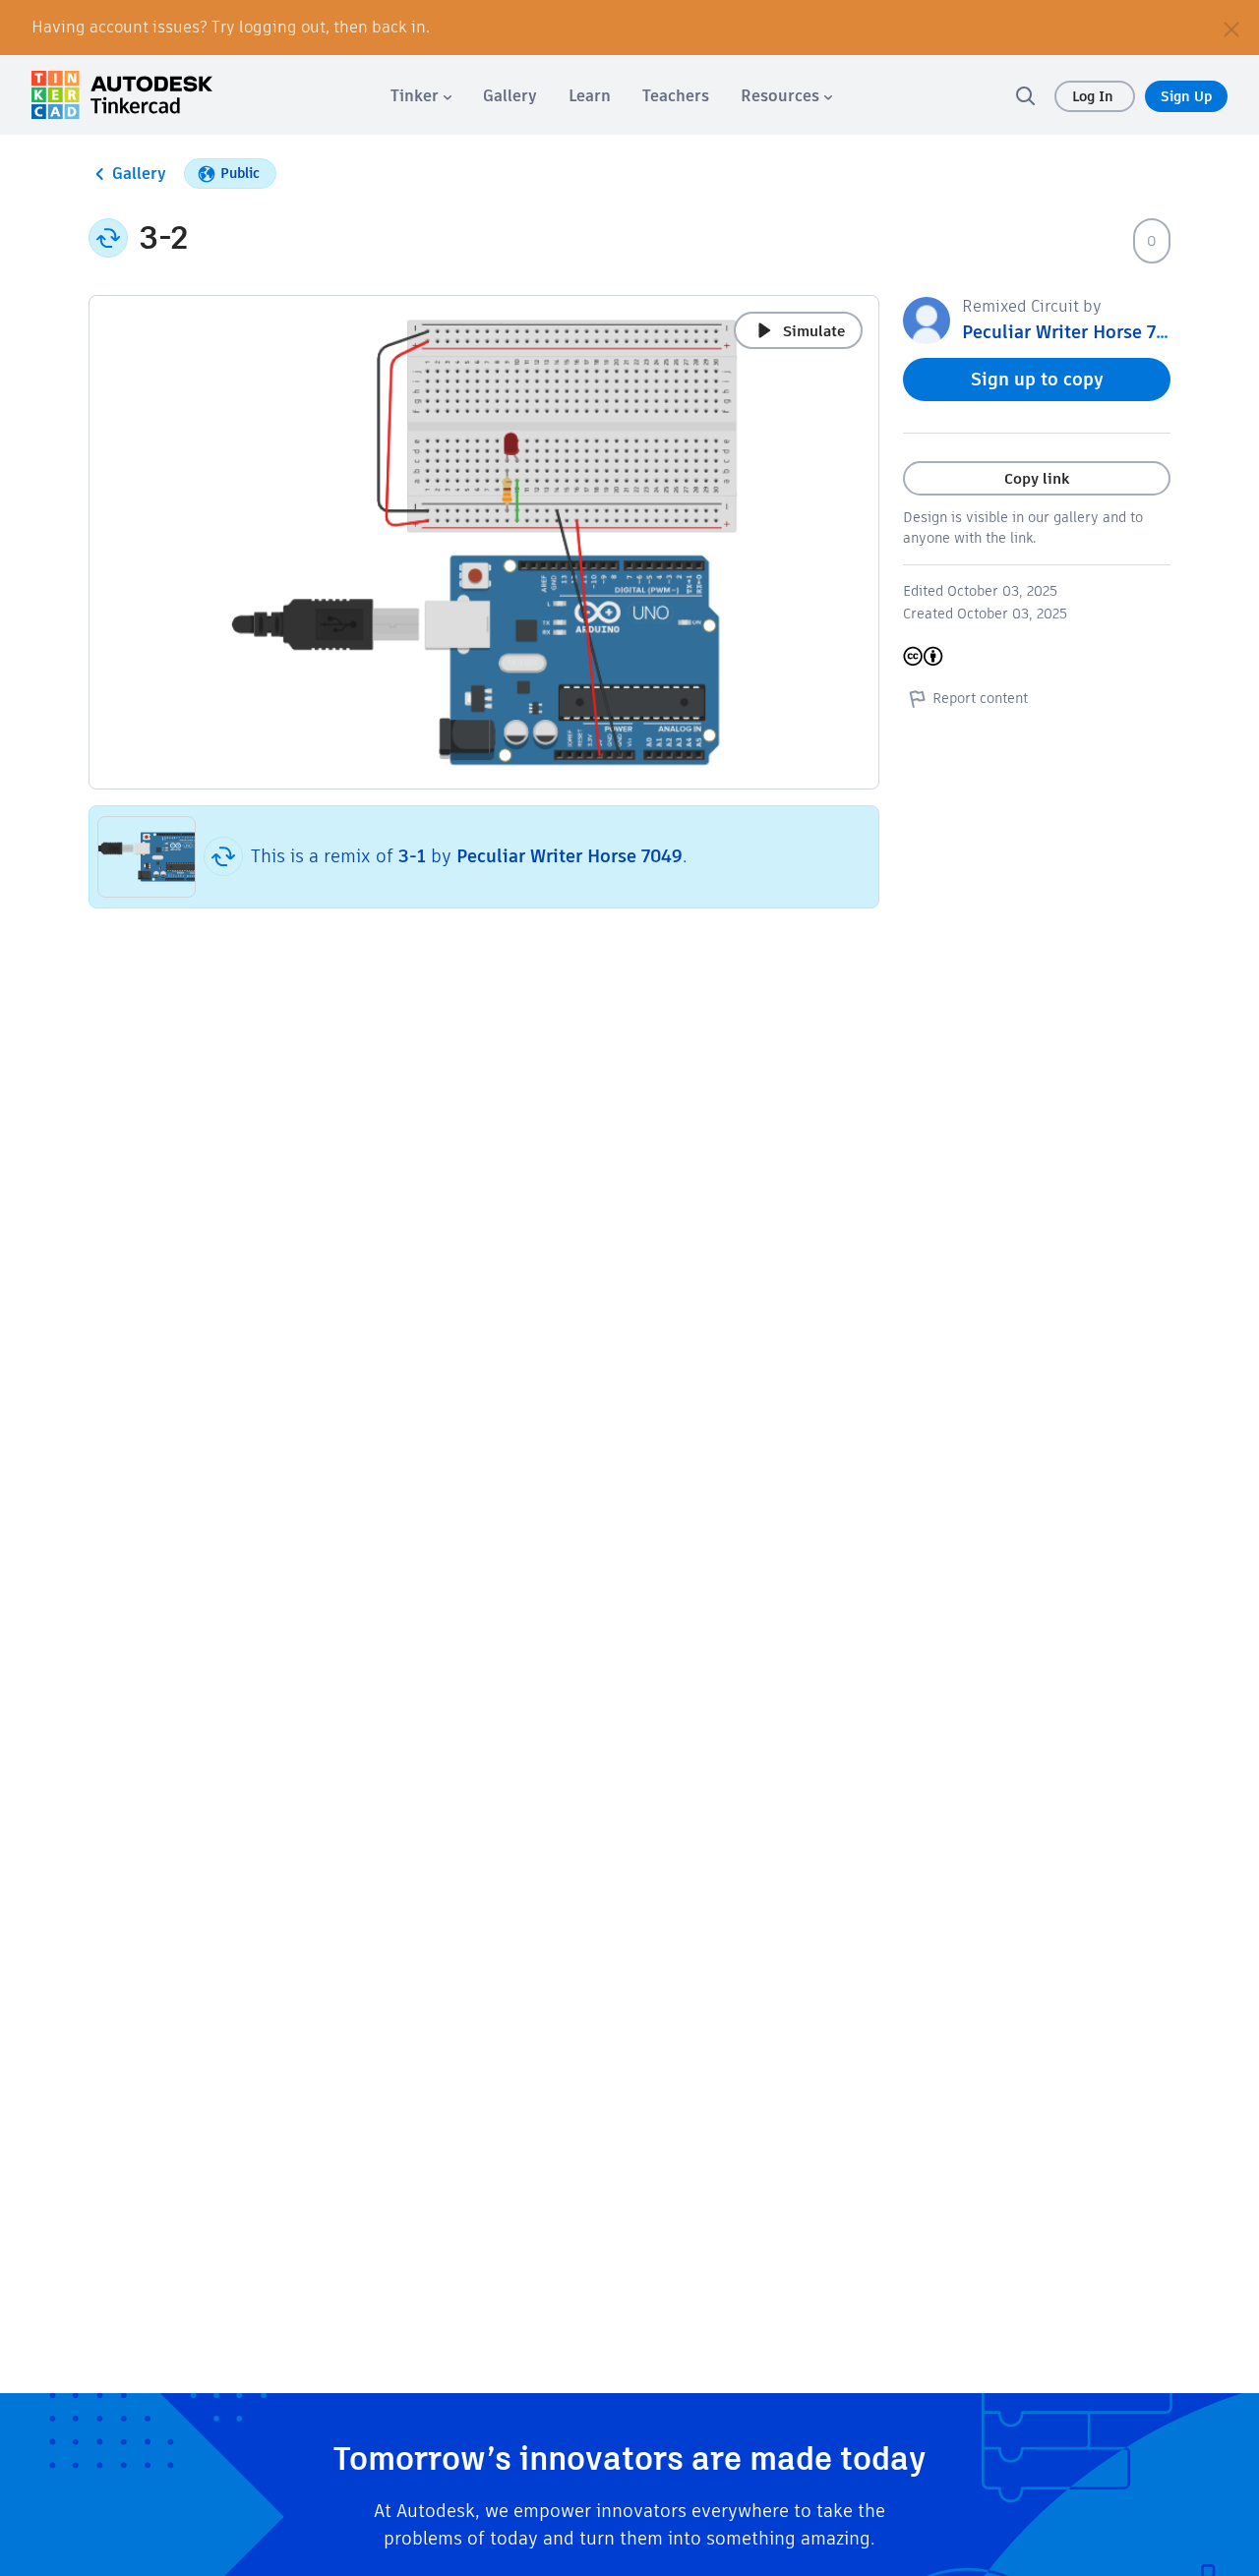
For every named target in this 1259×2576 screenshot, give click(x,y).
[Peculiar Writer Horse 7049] (927, 319)
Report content (980, 698)
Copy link (1037, 478)
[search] (1025, 95)
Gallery (139, 174)
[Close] (1231, 28)
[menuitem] (421, 96)
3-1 (412, 856)
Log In (1095, 96)
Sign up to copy (1037, 379)
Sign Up (1186, 96)
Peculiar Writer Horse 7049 (570, 856)
